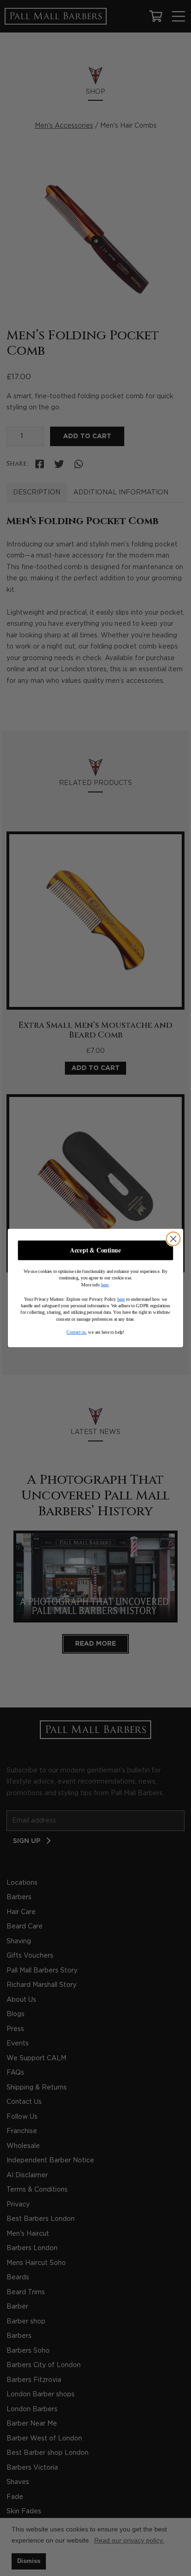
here (105, 1285)
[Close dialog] (173, 1239)
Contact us (76, 1332)
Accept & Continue (95, 1250)
